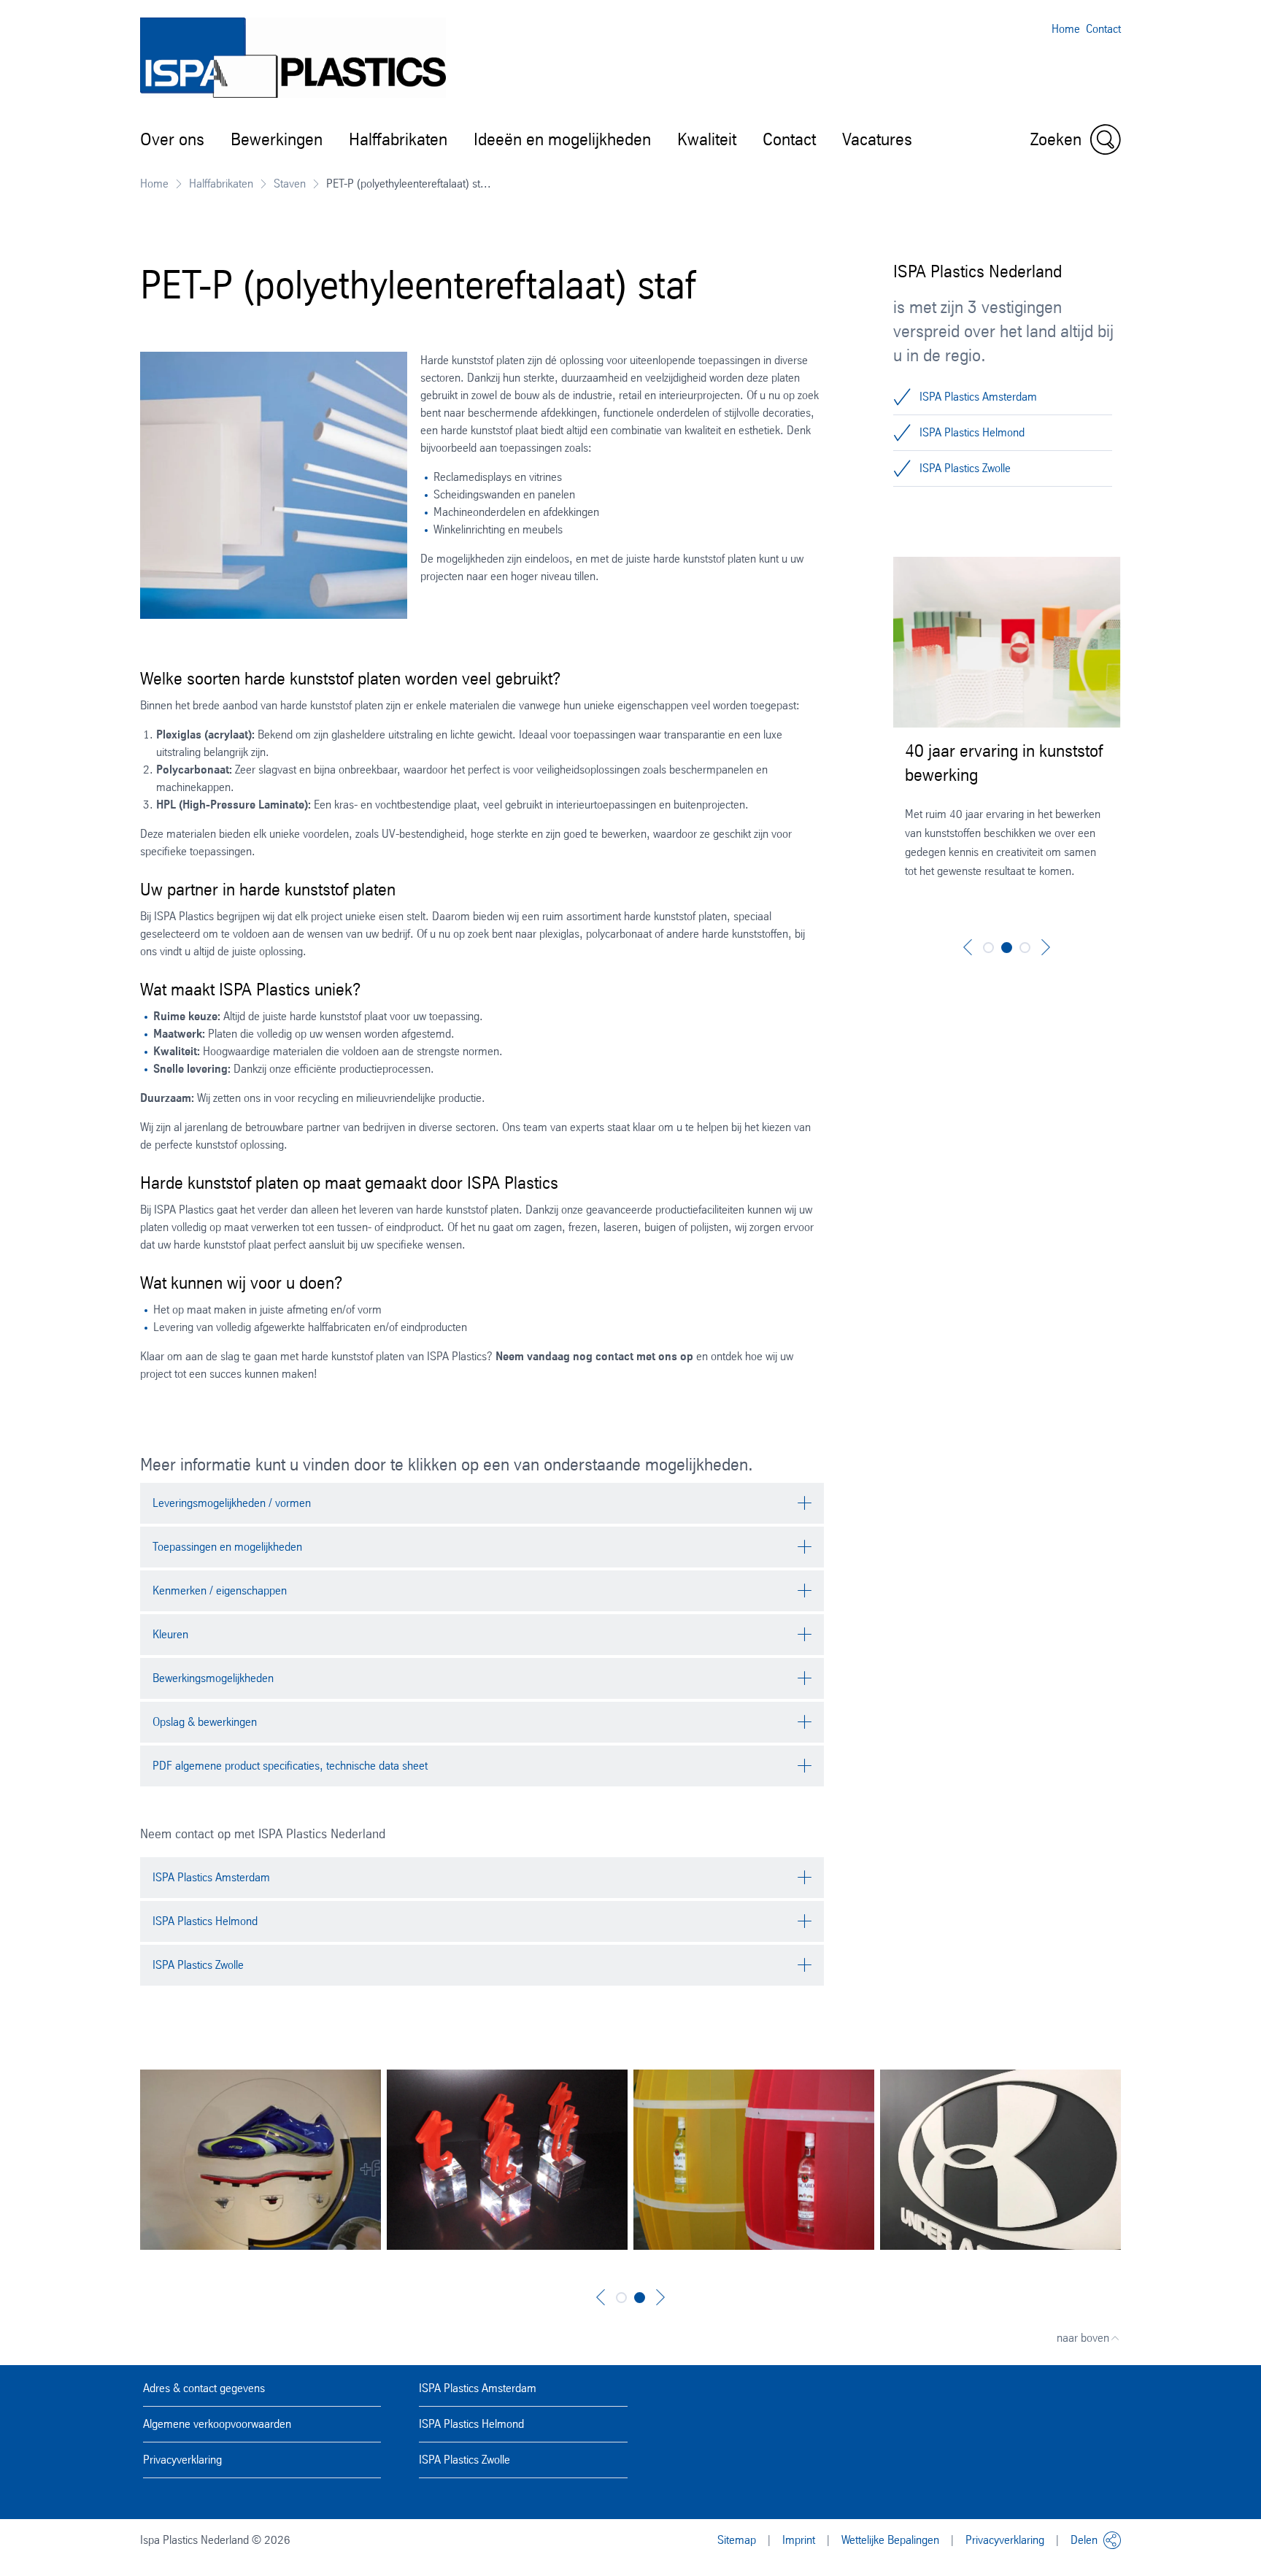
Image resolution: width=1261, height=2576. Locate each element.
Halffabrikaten (398, 139)
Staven (290, 184)
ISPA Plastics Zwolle (965, 468)
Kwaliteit (707, 139)
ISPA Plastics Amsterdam (978, 397)
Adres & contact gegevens (204, 2388)
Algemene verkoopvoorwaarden (217, 2424)
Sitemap (737, 2540)
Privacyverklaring (182, 2460)
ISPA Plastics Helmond (972, 432)
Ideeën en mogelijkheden (562, 139)
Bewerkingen (277, 139)
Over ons (172, 139)
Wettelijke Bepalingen (890, 2540)
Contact (1103, 29)
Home (1066, 29)
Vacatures (877, 139)
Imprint (799, 2540)
